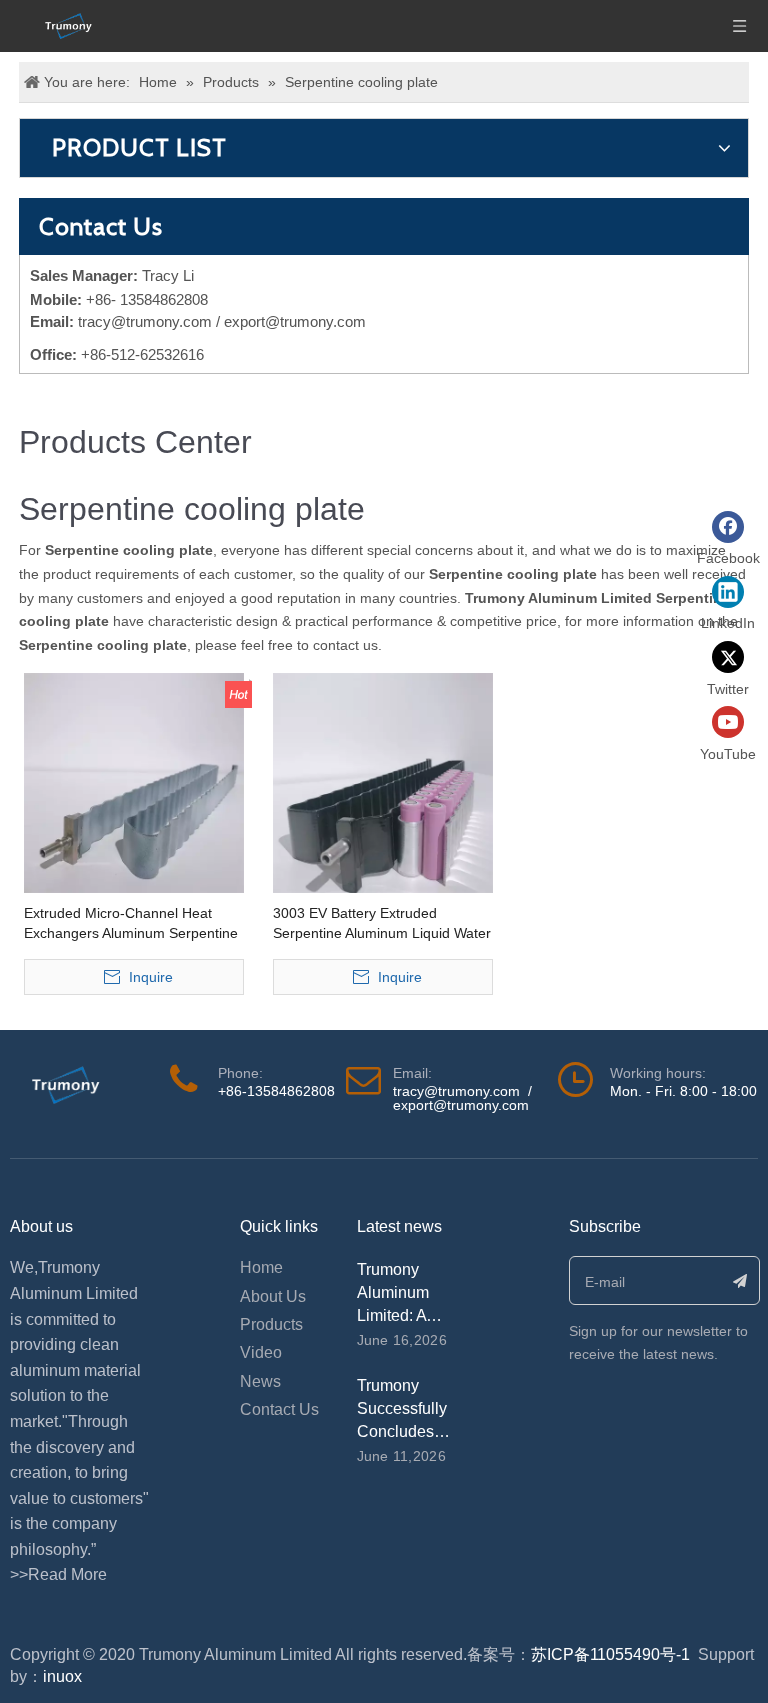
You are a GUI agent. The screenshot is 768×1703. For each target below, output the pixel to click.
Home (261, 1267)
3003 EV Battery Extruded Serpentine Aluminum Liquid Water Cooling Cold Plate (382, 924)
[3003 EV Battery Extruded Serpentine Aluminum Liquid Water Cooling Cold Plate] (383, 782)
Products (271, 1324)
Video (261, 1352)
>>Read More (58, 1574)
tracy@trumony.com (145, 321)
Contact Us (279, 1409)
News (260, 1381)
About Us (273, 1296)
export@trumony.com (461, 1105)
